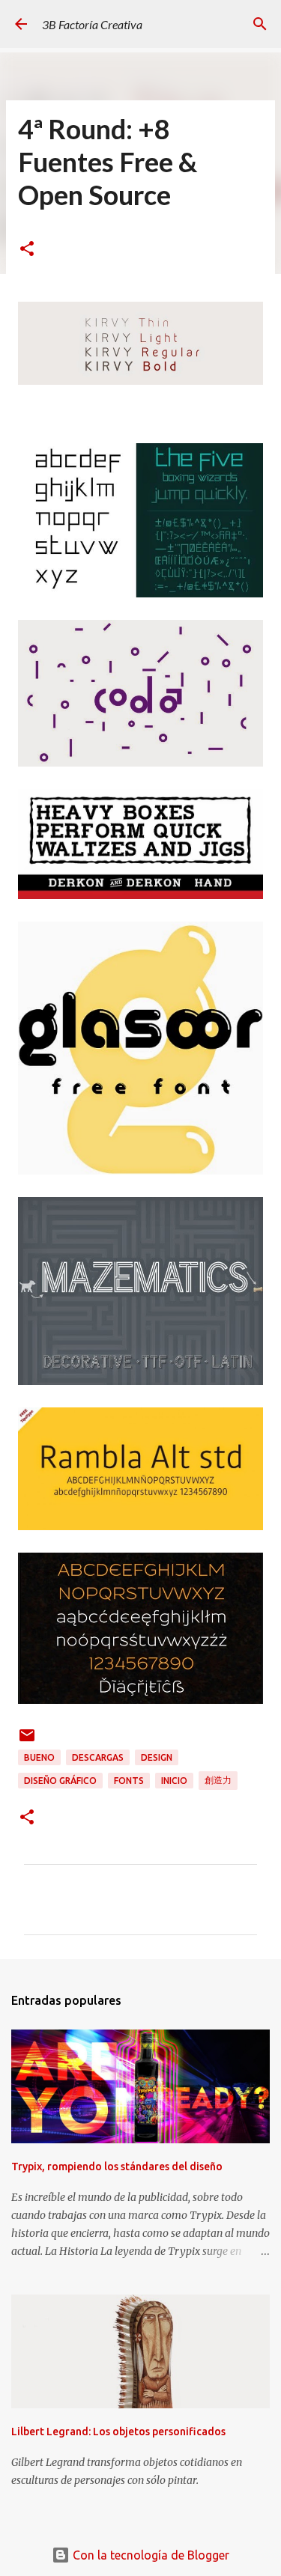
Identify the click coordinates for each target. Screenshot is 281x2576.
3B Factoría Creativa (92, 24)
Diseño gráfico (60, 1781)
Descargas (98, 1757)
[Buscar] (260, 24)
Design (157, 1757)
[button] (27, 250)
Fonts (129, 1781)
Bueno (39, 1757)
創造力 (218, 1780)
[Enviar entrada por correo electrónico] (27, 1741)
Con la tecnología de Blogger (149, 2555)
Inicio (174, 1781)
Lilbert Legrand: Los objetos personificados (118, 2432)
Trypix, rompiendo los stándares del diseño (117, 2167)
